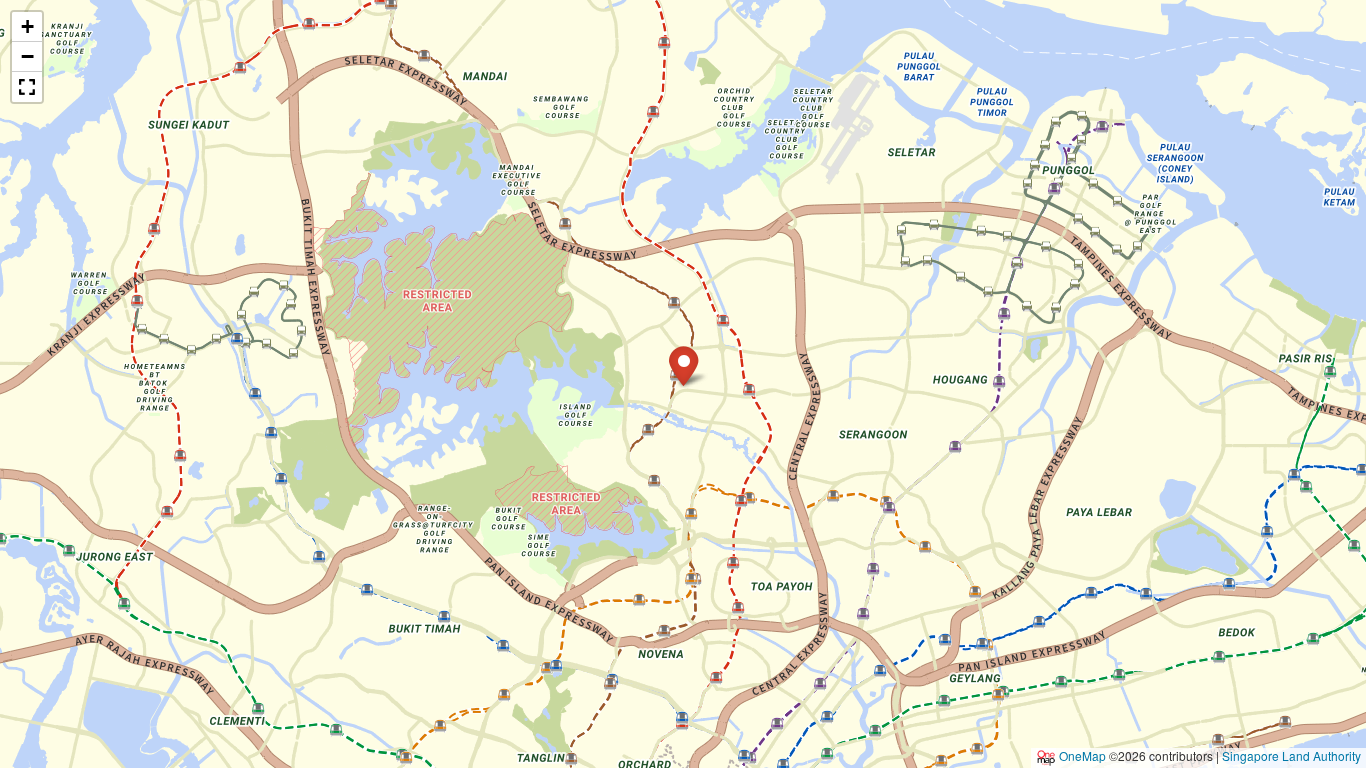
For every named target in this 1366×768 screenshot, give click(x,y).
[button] (683, 364)
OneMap (1082, 755)
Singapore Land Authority (1291, 755)
